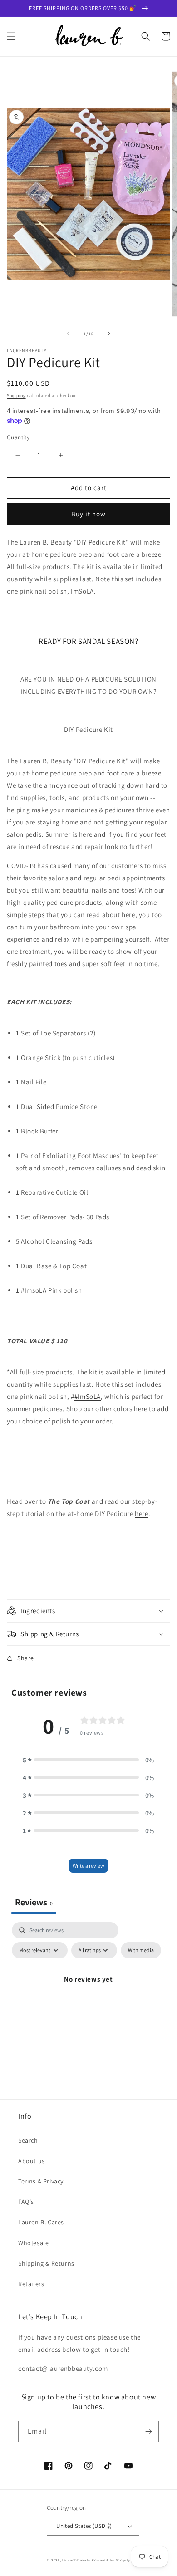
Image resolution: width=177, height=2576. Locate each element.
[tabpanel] (88, 2000)
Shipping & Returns (46, 2263)
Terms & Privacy (41, 2181)
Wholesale (33, 2243)
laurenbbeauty (76, 2560)
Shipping (16, 395)
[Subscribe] (148, 2431)
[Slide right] (109, 334)
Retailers (31, 2284)
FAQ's (26, 2202)
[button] (11, 36)
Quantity (18, 437)
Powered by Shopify (111, 2560)
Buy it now (88, 514)
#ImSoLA (88, 1396)
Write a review (88, 1866)
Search (28, 2140)
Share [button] (26, 1658)
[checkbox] (141, 1950)
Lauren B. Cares (41, 2222)
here (140, 1409)
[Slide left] (68, 334)
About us (32, 2161)
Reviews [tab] (34, 1902)
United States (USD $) (84, 2526)
